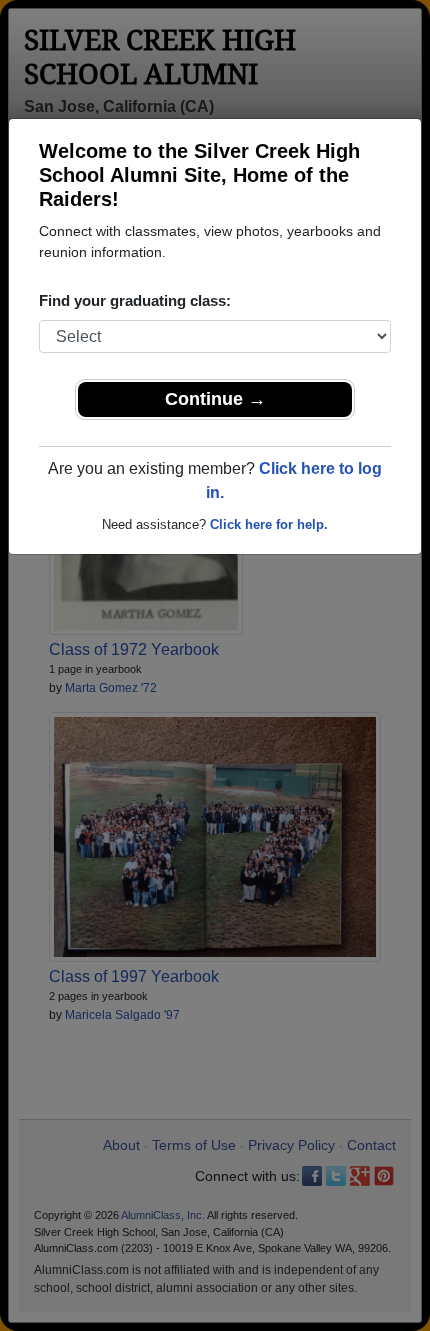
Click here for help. (269, 524)
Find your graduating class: (135, 300)
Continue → (215, 399)
